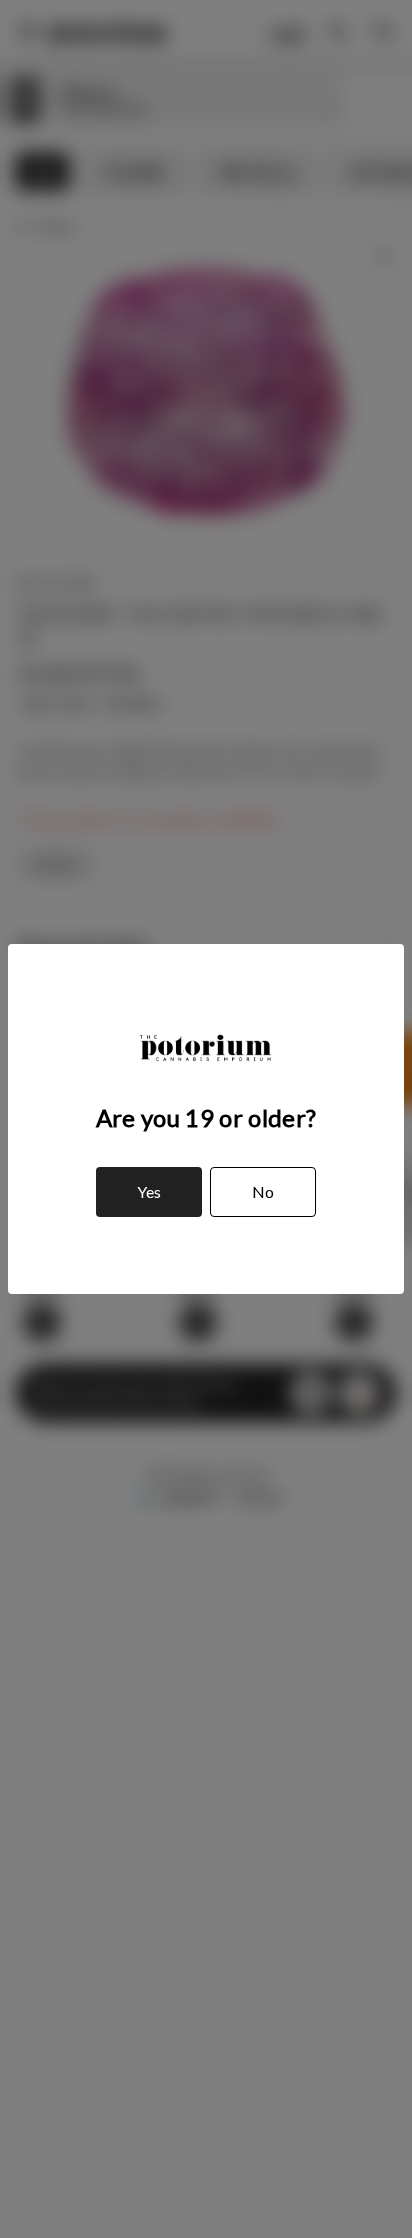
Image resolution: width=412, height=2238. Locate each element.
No (263, 1191)
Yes (149, 1191)
